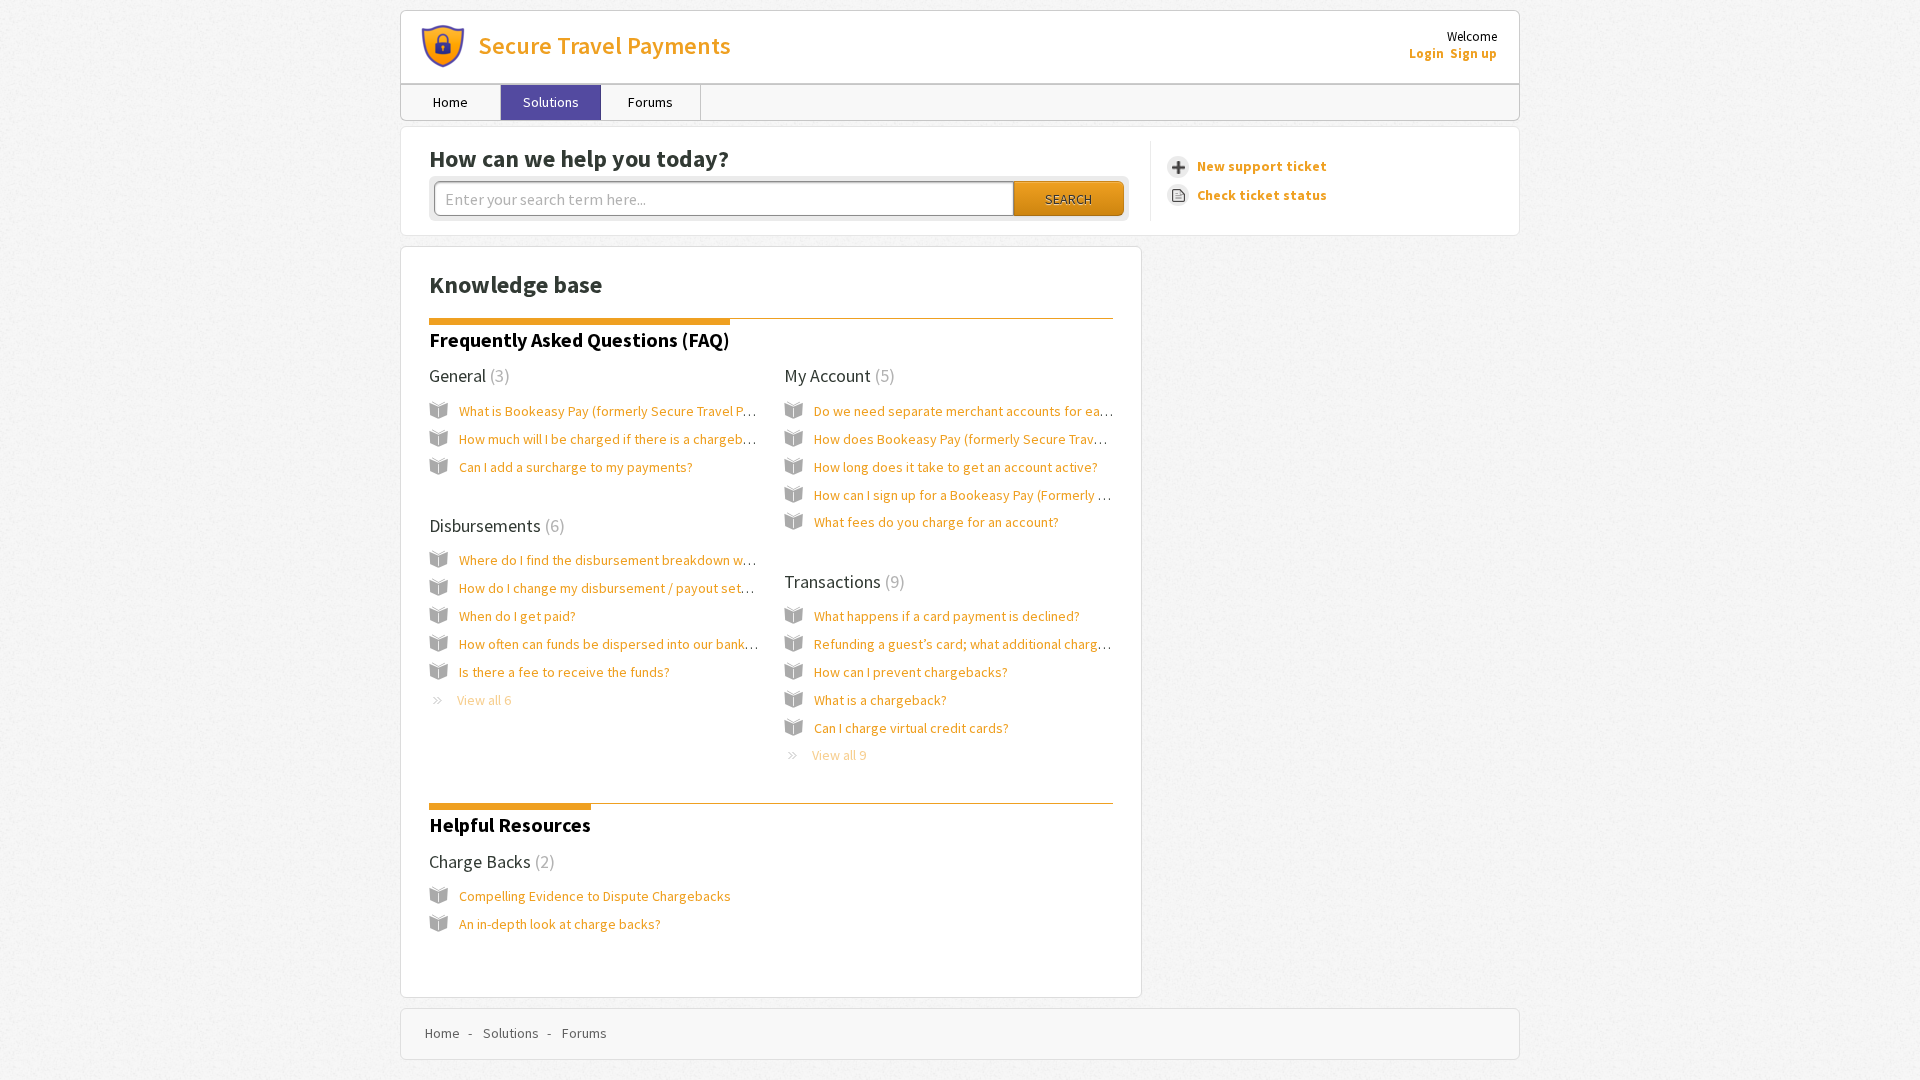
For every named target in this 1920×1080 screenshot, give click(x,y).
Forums (650, 102)
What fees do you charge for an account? (936, 522)
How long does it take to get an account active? (956, 467)
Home (450, 102)
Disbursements (494, 525)
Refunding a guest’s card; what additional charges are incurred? (1004, 644)
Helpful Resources (510, 824)
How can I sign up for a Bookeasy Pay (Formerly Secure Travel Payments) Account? (1059, 495)
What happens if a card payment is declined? (947, 616)
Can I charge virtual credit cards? (911, 728)
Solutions (551, 102)
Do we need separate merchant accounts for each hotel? (984, 411)
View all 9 (839, 755)
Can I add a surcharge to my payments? (576, 467)
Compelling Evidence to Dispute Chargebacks (595, 896)
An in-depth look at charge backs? (560, 924)
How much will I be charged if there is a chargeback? (614, 439)
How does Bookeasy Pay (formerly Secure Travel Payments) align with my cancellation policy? (1092, 439)
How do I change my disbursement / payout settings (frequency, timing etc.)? (689, 588)
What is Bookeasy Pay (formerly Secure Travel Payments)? (632, 411)
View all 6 (484, 700)
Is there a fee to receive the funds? (564, 672)
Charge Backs (489, 861)
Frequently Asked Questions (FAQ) (579, 339)
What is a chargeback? (880, 700)
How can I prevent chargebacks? (911, 672)
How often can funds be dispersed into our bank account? (630, 644)
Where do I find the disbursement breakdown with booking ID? (644, 560)
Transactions (841, 581)
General (466, 375)
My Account (836, 375)
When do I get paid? (517, 616)
